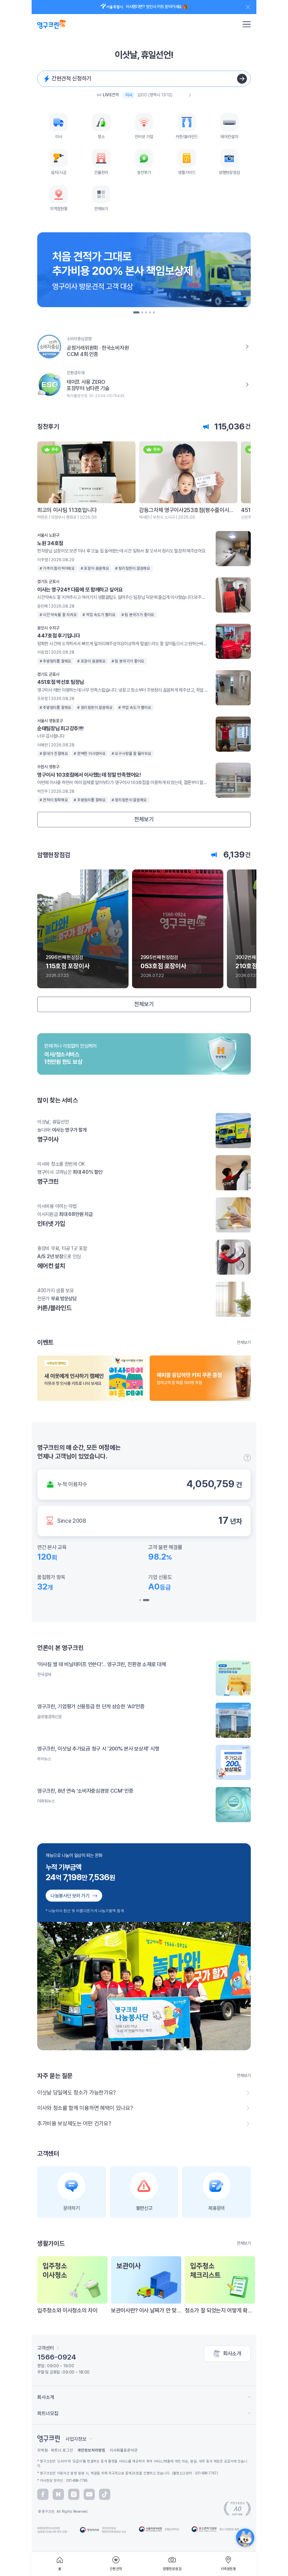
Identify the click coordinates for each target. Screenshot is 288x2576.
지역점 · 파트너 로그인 (55, 2450)
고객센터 (46, 2348)
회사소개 (232, 2354)
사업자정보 (76, 2439)
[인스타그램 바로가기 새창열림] (74, 2494)
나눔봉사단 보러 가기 (70, 1896)
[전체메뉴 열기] (247, 24)
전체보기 (144, 819)
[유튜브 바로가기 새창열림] (89, 2494)
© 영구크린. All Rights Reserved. (63, 2511)
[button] (134, 312)
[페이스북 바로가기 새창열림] (43, 2494)
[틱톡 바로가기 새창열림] (105, 2494)
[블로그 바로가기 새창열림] (58, 2494)
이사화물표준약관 (124, 2450)
